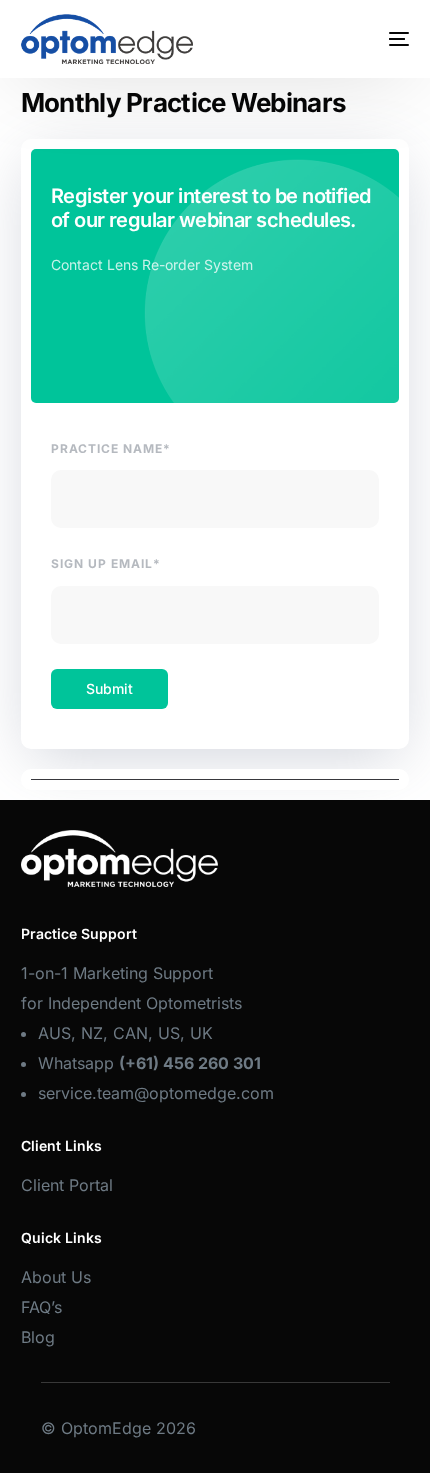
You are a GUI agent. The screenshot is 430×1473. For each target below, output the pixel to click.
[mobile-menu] (384, 39)
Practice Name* (111, 448)
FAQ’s (41, 1307)
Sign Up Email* (106, 563)
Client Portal (67, 1185)
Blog (38, 1337)
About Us (56, 1277)
